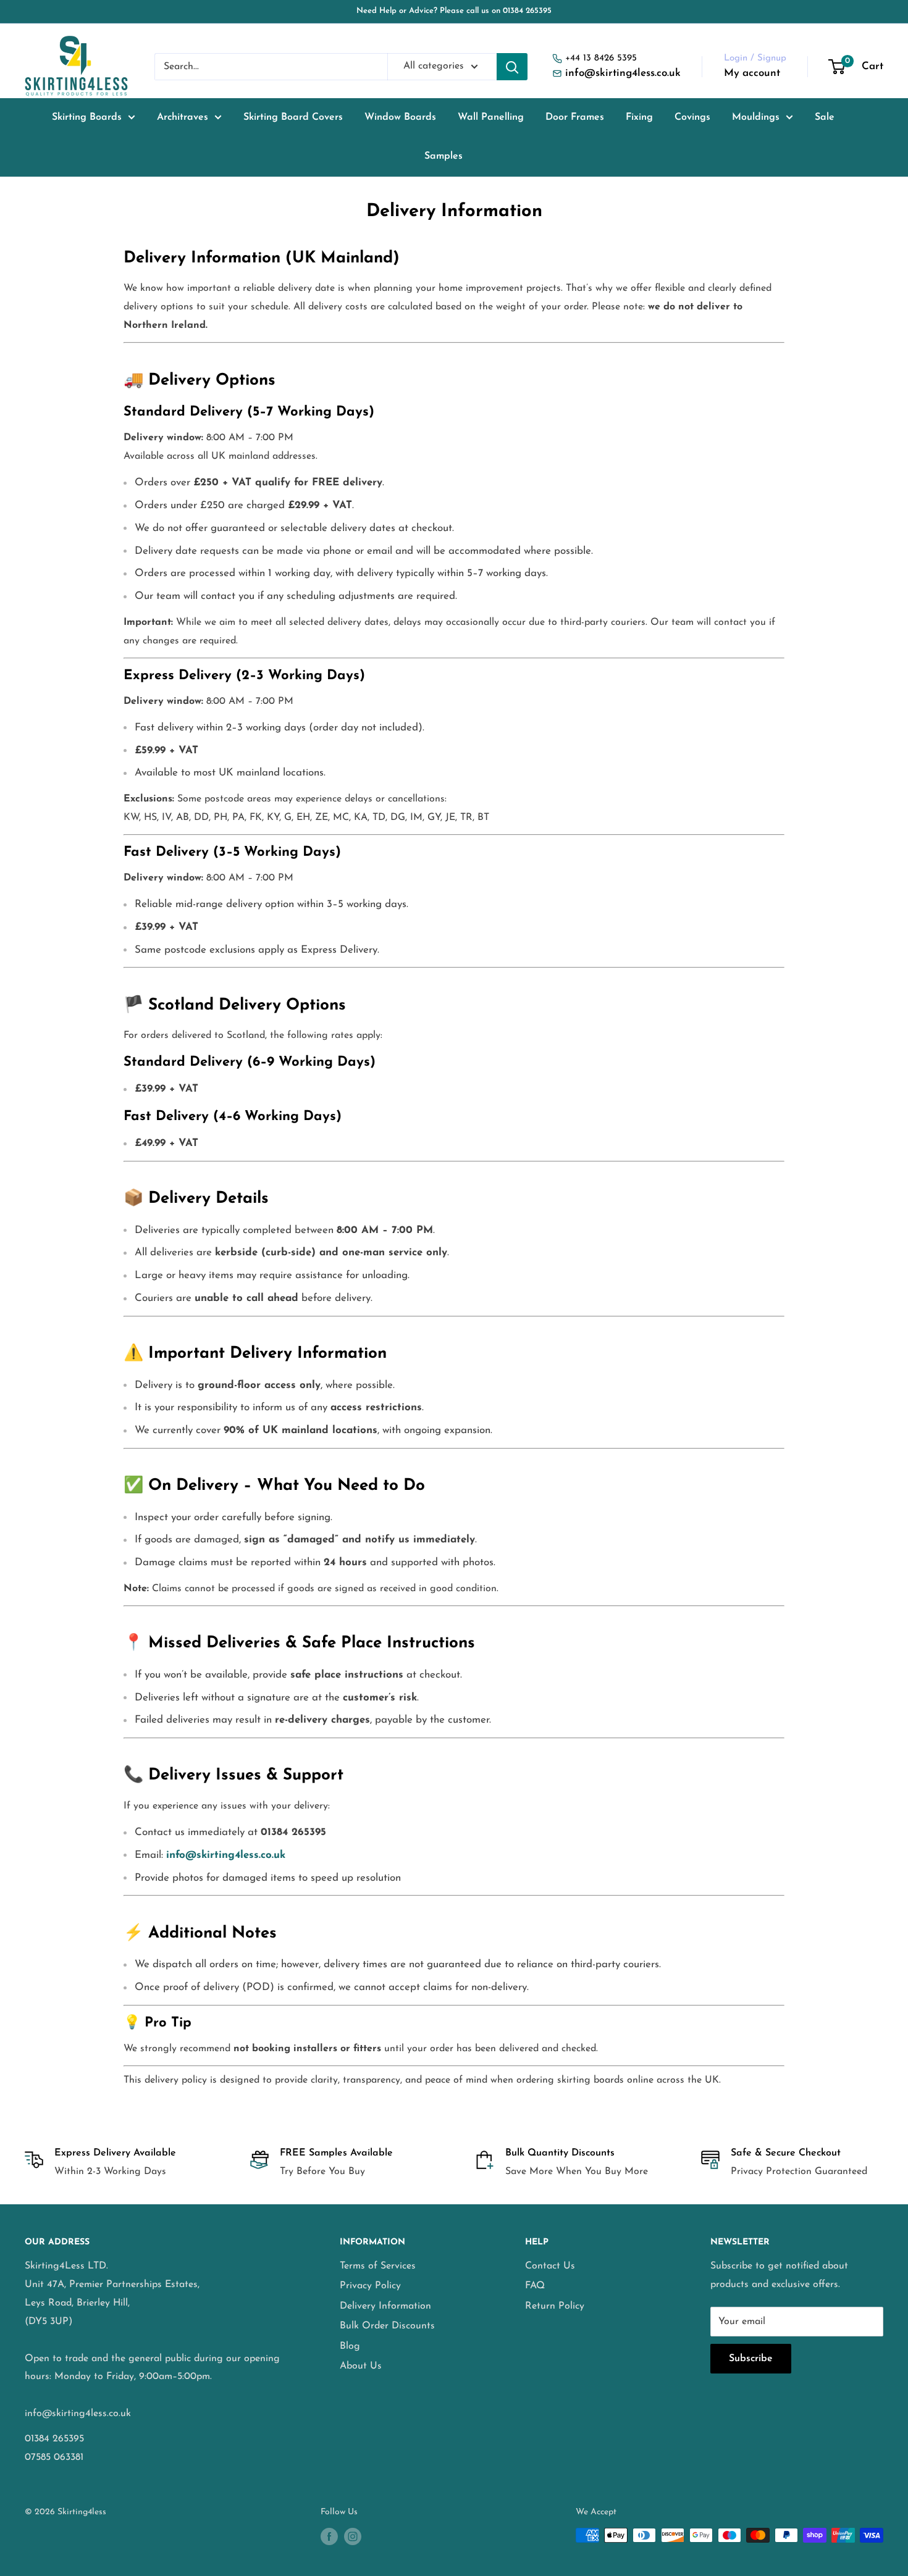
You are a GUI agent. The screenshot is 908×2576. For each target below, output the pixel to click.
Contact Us (550, 2266)
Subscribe (751, 2359)
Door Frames (575, 117)
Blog (350, 2346)
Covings (692, 117)
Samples (443, 156)
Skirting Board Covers (293, 117)
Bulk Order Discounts (387, 2326)
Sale (825, 117)
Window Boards (400, 117)
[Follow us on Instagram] (353, 2536)
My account (752, 73)
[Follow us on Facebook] (329, 2536)
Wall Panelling (491, 117)
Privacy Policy (370, 2286)
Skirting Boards (87, 117)
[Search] (512, 67)
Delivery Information (385, 2306)
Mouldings (756, 117)
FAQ (535, 2286)
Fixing (639, 117)
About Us (361, 2366)
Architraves (183, 117)
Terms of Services (378, 2266)
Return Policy (555, 2306)
